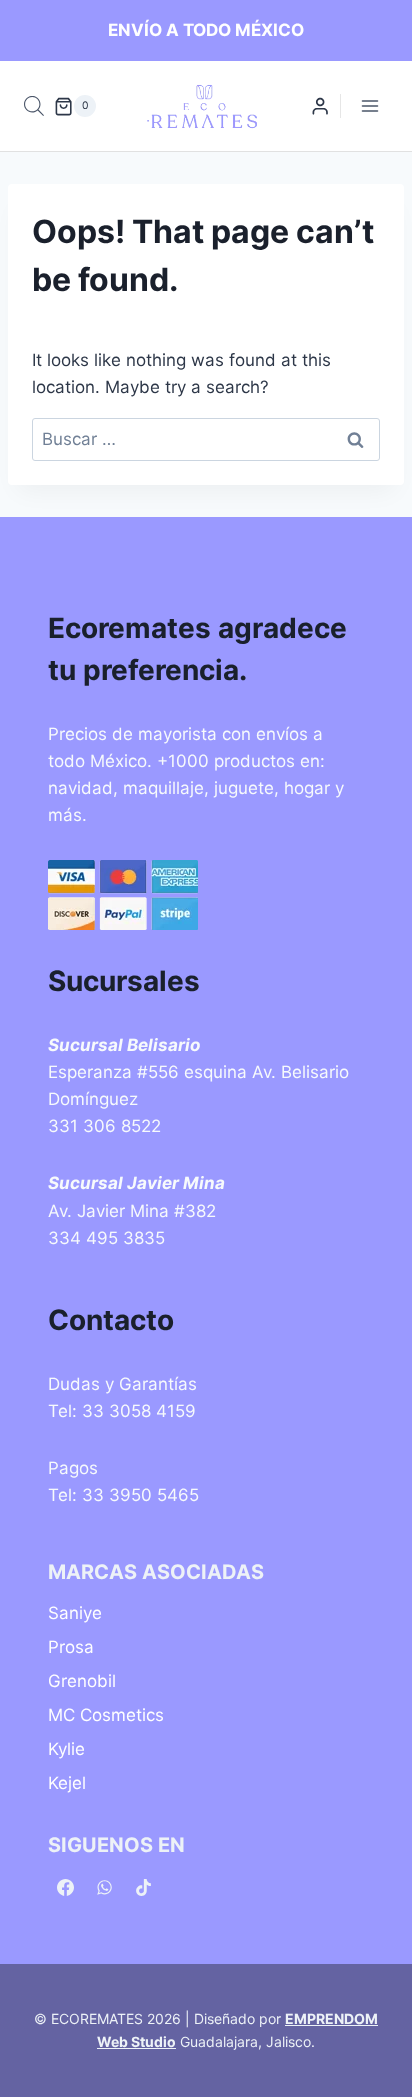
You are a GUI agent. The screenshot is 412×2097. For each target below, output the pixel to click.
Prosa (71, 1647)
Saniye (75, 1613)
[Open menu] (369, 106)
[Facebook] (65, 1887)
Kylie (66, 1749)
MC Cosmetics (106, 1715)
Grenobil (82, 1681)
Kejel (67, 1783)
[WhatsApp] (104, 1887)
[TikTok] (143, 1887)
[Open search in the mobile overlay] (34, 106)
